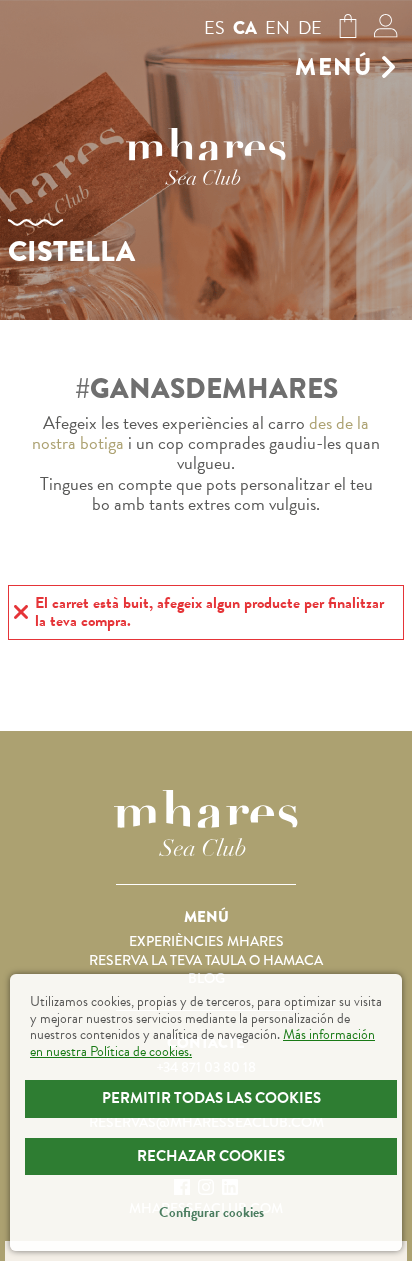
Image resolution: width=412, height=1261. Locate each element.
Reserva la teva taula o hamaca (206, 960)
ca (245, 28)
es (214, 27)
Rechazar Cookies (211, 1156)
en (277, 27)
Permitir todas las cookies (211, 1098)
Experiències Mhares (206, 941)
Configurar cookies (211, 1212)
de (310, 27)
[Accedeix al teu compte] (386, 31)
